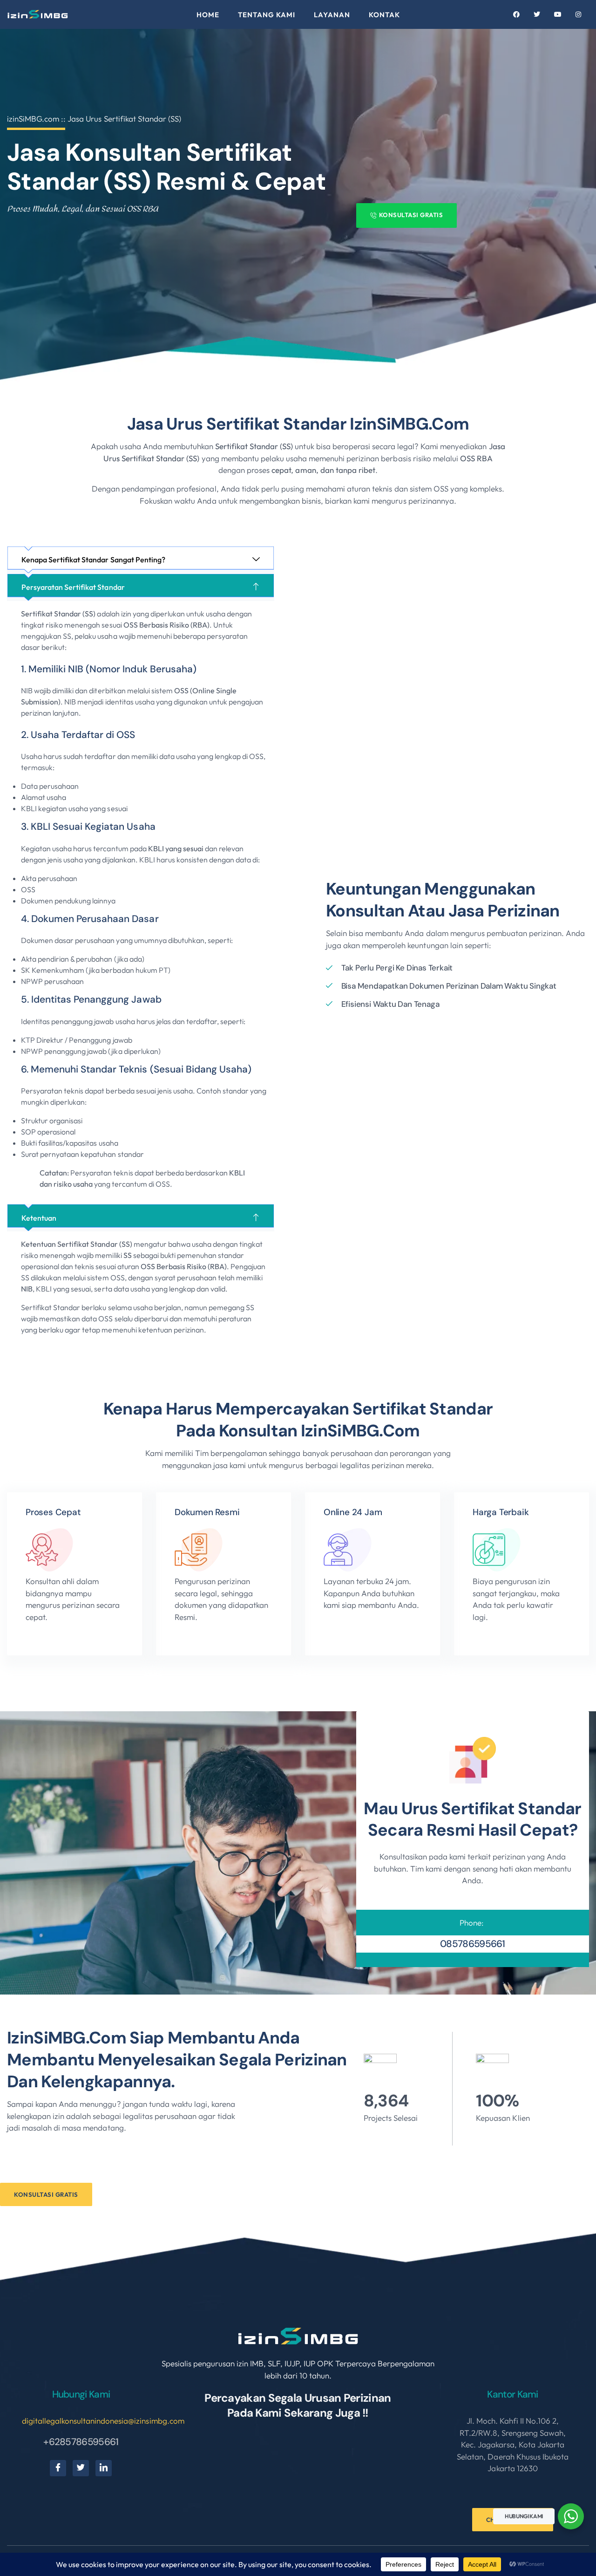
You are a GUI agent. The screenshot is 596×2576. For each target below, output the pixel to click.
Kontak (384, 15)
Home (208, 15)
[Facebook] (58, 2468)
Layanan (332, 15)
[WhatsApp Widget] (571, 2516)
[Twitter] (81, 2468)
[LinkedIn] (104, 2468)
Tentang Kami (267, 15)
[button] (141, 560)
